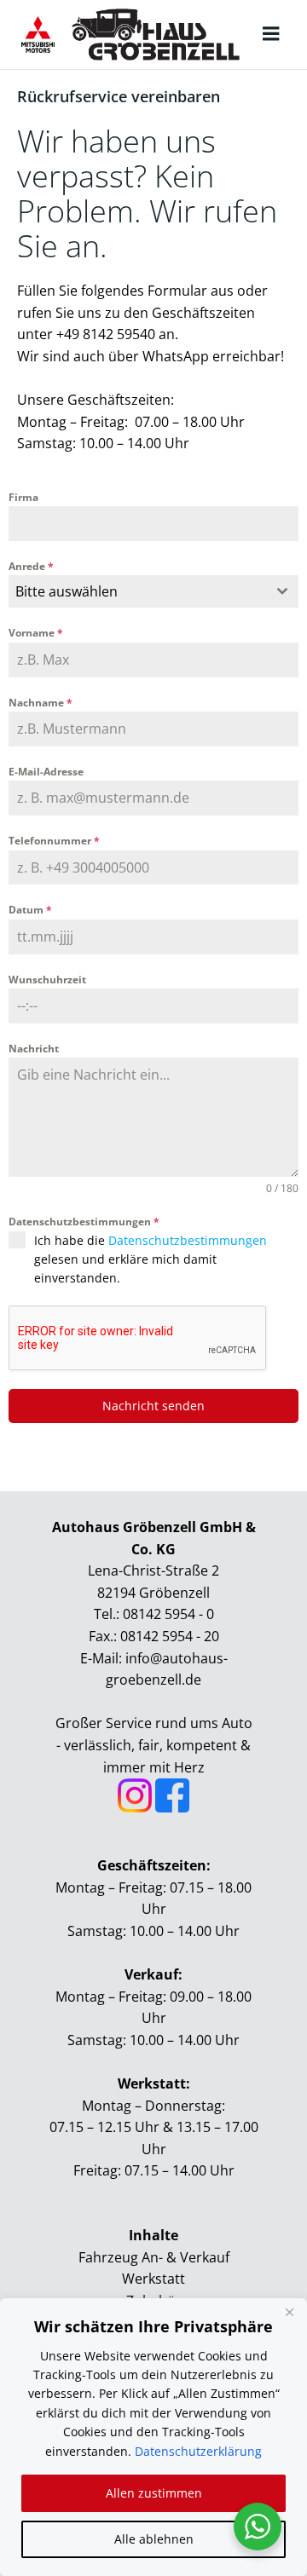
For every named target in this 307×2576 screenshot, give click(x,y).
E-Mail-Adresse (46, 772)
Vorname (36, 633)
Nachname (41, 703)
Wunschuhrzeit (47, 980)
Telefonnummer (54, 841)
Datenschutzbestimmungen (84, 1222)
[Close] (289, 2313)
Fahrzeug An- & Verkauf (154, 2257)
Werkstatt (153, 2279)
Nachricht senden (153, 1406)
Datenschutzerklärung (198, 2451)
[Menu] (271, 34)
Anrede (31, 566)
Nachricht (34, 1049)
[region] (153, 2437)
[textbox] (137, 591)
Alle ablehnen (154, 2539)
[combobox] (153, 591)
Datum (30, 910)
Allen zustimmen (154, 2493)
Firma (23, 497)
